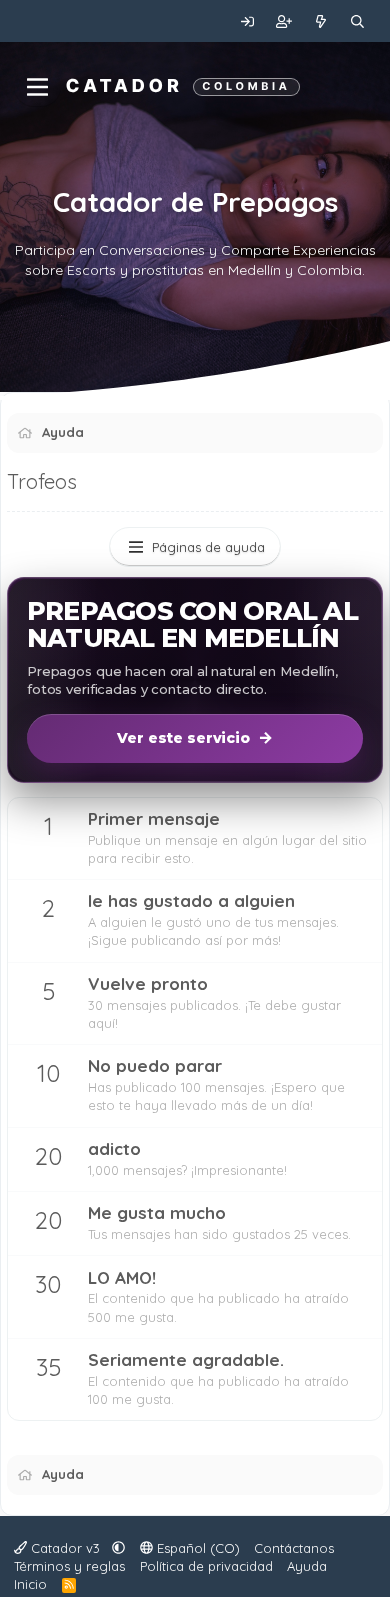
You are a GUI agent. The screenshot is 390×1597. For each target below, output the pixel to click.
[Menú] (37, 87)
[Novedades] (321, 21)
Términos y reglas (69, 1566)
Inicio (30, 1584)
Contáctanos (294, 1548)
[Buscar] (357, 21)
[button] (118, 1548)
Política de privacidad (206, 1566)
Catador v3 (65, 1548)
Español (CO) (196, 1548)
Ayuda (307, 1566)
